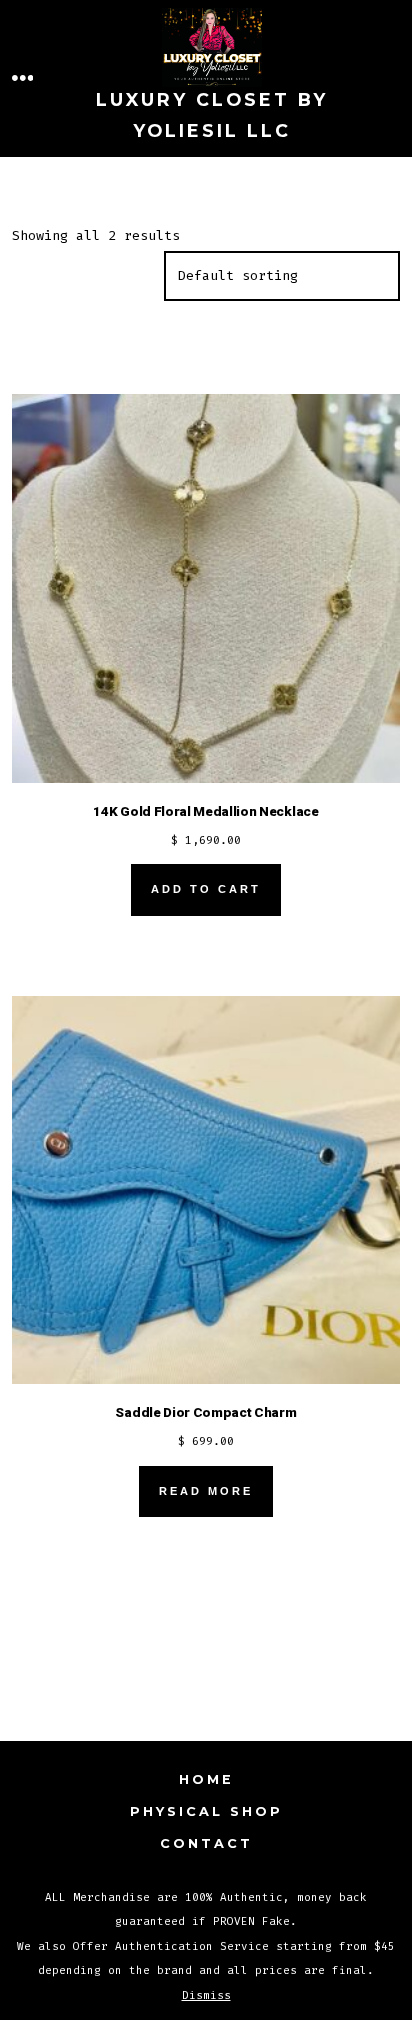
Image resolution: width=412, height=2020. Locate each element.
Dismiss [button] (206, 1995)
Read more (206, 1491)
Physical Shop (206, 1811)
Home (206, 1779)
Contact (206, 1843)
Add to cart (206, 889)
